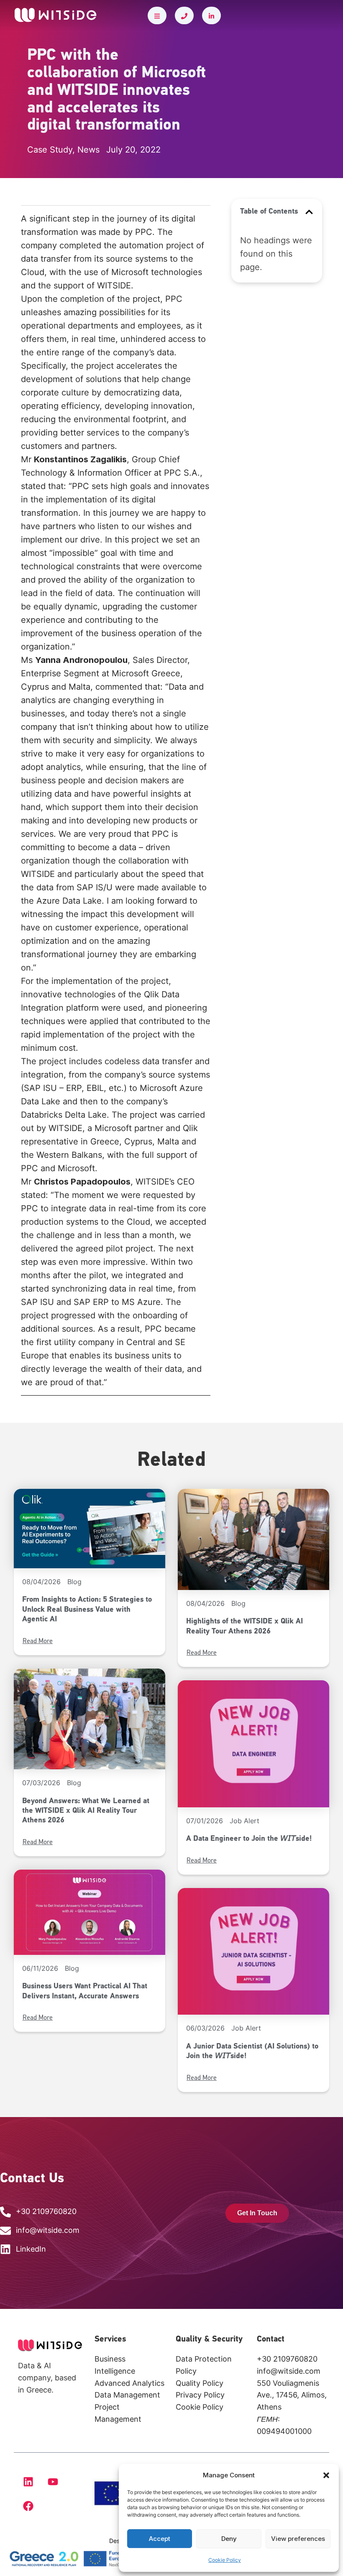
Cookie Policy (225, 2560)
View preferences (298, 2539)
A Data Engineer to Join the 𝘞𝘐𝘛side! (249, 1839)
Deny (229, 2539)
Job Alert (244, 1821)
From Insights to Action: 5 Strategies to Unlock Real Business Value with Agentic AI (87, 1610)
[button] (326, 2475)
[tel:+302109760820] (184, 15)
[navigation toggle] (157, 15)
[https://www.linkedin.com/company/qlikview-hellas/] (211, 15)
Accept (160, 2539)
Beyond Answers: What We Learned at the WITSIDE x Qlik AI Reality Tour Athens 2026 (86, 1811)
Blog (74, 1582)
